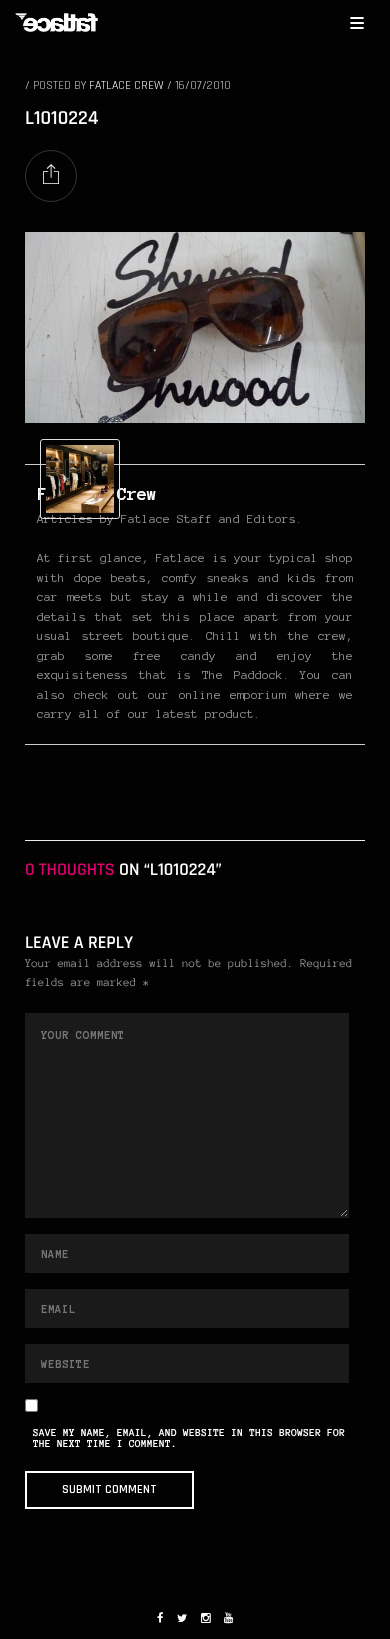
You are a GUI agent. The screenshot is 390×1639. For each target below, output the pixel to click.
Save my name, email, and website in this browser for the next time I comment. (189, 1439)
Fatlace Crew (126, 85)
